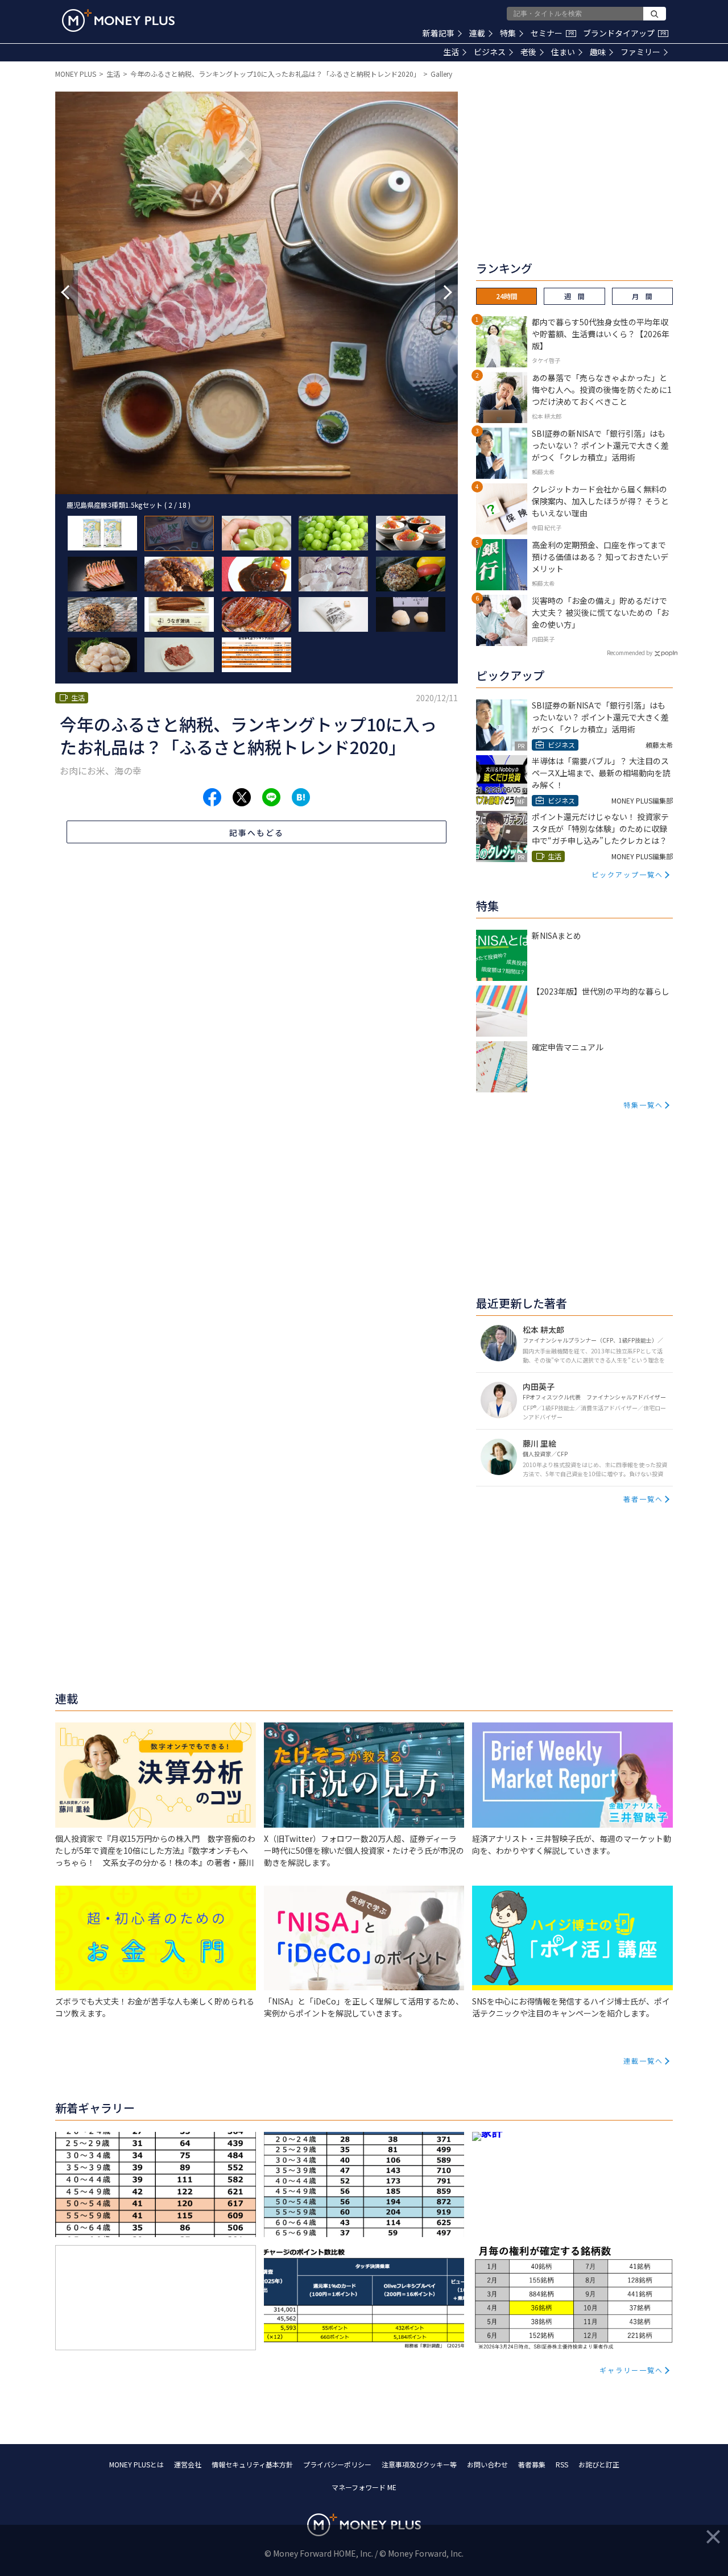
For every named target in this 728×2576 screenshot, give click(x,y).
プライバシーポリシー (337, 2464)
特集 (508, 33)
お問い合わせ (487, 2464)
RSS (562, 2464)
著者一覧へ (643, 1499)
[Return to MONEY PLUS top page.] (118, 20)
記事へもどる (257, 833)
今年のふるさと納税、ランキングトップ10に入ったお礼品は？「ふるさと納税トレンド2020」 (275, 74)
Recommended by (630, 653)
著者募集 (532, 2464)
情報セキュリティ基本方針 (252, 2464)
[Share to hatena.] (301, 797)
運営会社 (188, 2464)
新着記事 (439, 33)
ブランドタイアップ (624, 33)
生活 (451, 52)
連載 (477, 33)
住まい (563, 52)
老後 (528, 52)
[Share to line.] (271, 797)
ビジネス (490, 52)
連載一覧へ (643, 2061)
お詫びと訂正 (599, 2464)
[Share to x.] (242, 797)
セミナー (552, 33)
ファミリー (640, 52)
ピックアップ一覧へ (627, 874)
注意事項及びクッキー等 (419, 2464)
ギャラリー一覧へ (631, 2370)
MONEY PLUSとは (136, 2464)
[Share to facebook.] (212, 797)
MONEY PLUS (76, 74)
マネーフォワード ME (364, 2487)
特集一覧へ (643, 1105)
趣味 (598, 52)
